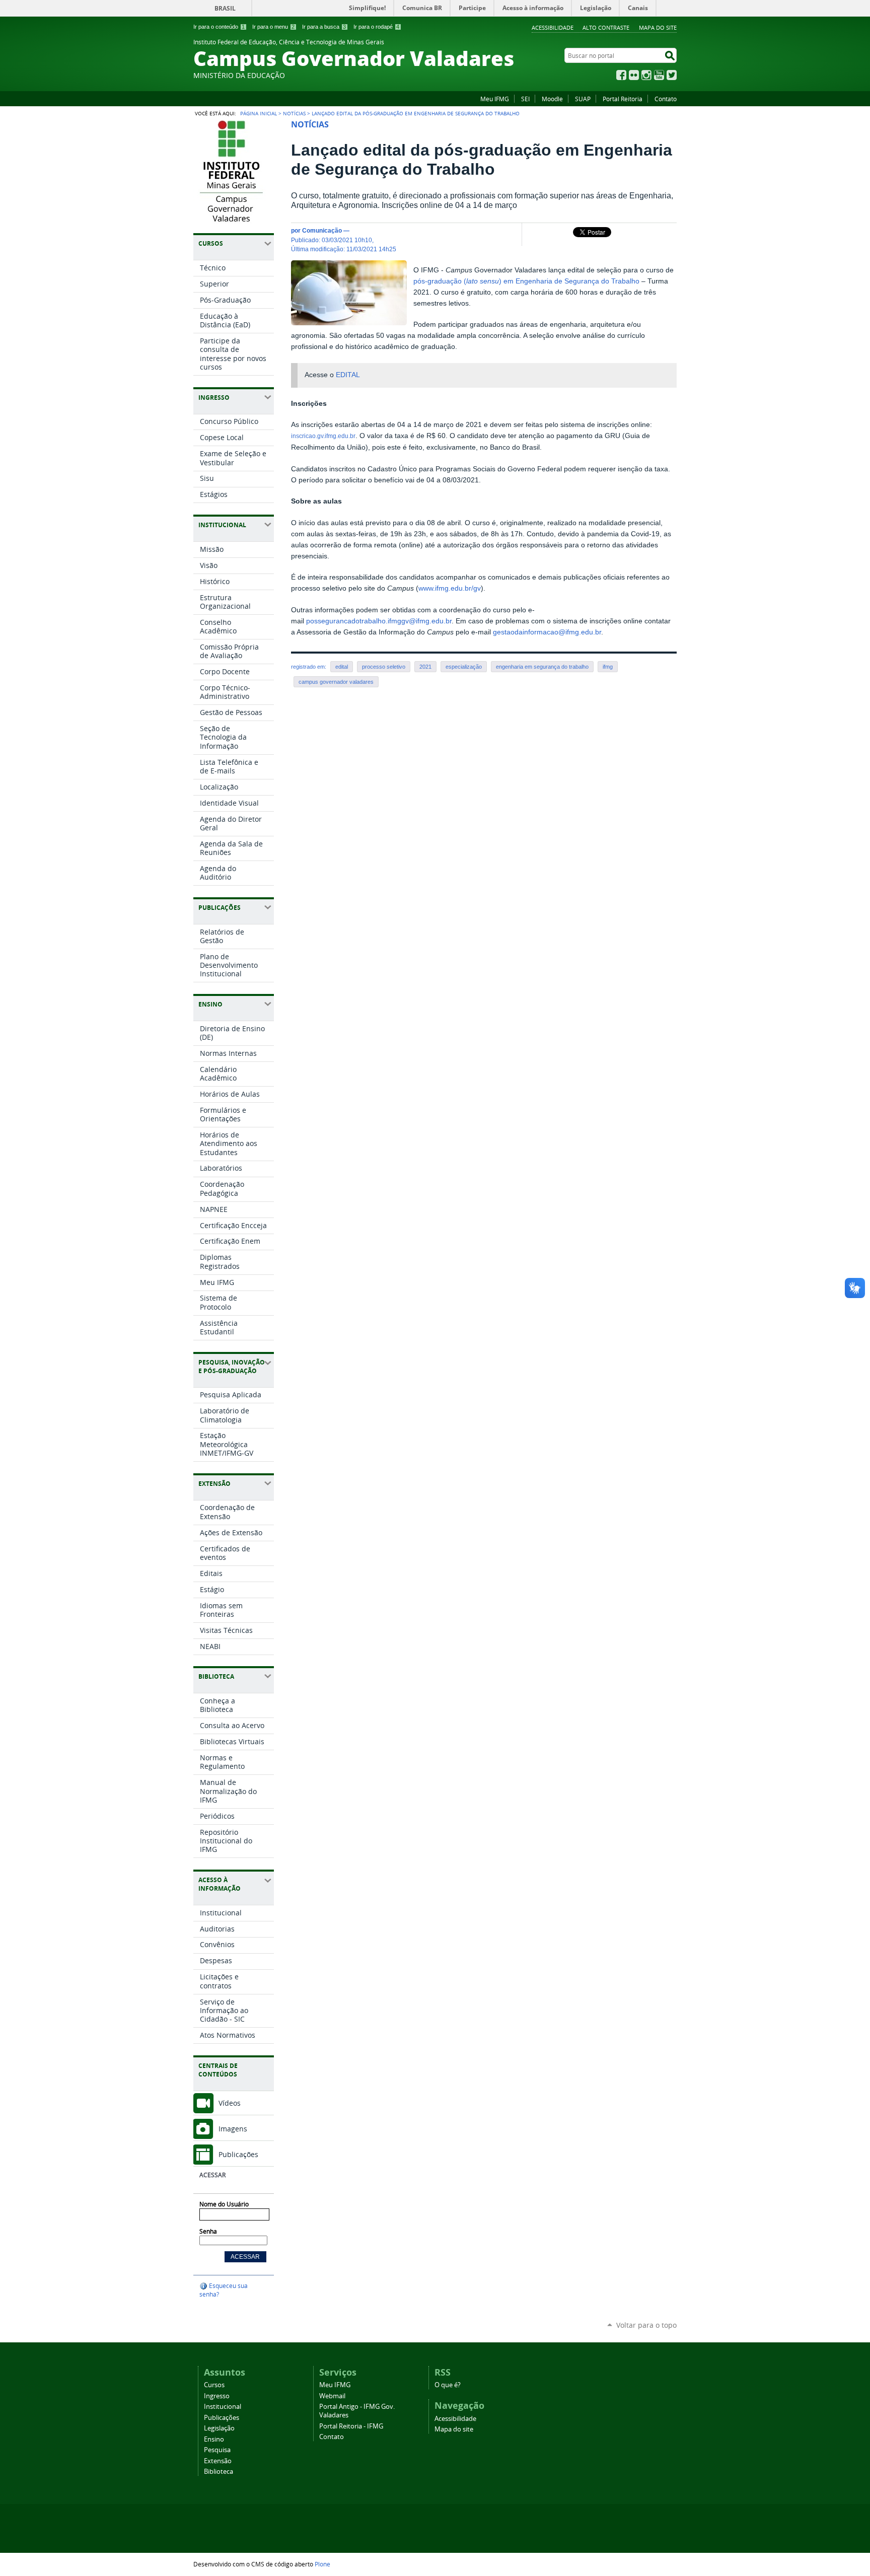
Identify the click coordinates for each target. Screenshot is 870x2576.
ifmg (608, 667)
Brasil (225, 8)
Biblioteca (219, 2472)
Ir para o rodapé (376, 27)
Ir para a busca (324, 27)
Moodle (552, 99)
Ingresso (217, 2396)
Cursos (214, 2385)
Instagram (646, 75)
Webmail (332, 2396)
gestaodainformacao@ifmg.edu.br (547, 632)
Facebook (621, 75)
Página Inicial (259, 113)
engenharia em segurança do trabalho (542, 667)
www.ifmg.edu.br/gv (450, 588)
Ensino (214, 2439)
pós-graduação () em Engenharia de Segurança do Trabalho (526, 281)
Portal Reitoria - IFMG (351, 2426)
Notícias (294, 113)
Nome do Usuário (224, 2204)
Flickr (634, 75)
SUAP (583, 99)
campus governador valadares (336, 682)
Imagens (233, 2129)
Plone (322, 2564)
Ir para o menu (273, 27)
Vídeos (230, 2103)
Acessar (212, 2175)
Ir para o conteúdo (219, 27)
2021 (425, 667)
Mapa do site (658, 27)
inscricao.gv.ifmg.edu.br (323, 436)
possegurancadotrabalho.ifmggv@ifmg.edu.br (379, 621)
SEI (525, 99)
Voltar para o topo (646, 2325)
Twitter (672, 75)
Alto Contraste (606, 27)
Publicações (238, 2154)
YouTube (659, 75)
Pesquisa (217, 2450)
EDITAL (348, 375)
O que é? (448, 2385)
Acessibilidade (553, 27)
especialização (464, 667)
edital (342, 667)
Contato (666, 99)
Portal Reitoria (623, 99)
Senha (208, 2231)
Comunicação (322, 230)
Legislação (219, 2428)
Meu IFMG (495, 99)
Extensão (218, 2461)
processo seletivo (384, 667)
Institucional (223, 2407)
